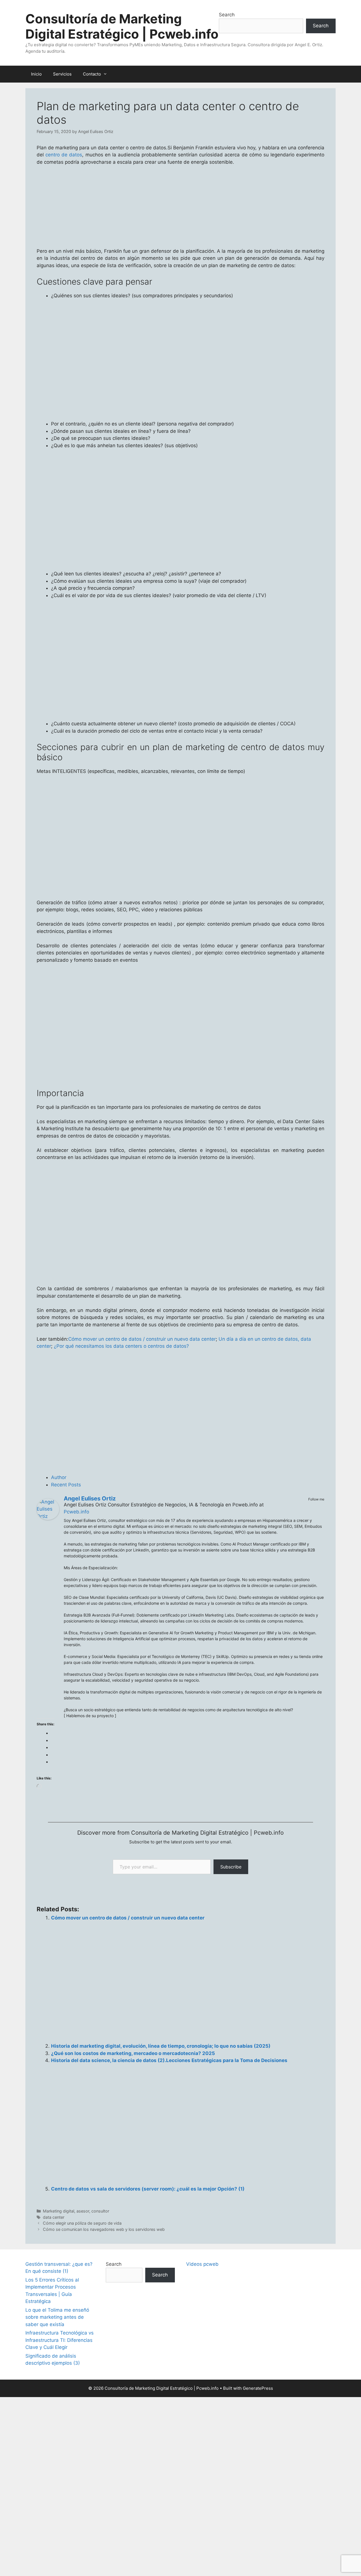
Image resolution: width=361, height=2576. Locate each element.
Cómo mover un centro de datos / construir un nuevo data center (142, 1339)
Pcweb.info (76, 1512)
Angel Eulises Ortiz (90, 1498)
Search (227, 15)
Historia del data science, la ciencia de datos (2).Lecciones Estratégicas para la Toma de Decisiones (169, 2060)
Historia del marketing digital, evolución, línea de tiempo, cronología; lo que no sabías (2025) (161, 2046)
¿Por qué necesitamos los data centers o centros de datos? (121, 1346)
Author (59, 1477)
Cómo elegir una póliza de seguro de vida (82, 2223)
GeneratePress (258, 2388)
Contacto (92, 74)
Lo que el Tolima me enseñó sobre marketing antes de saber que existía (57, 2317)
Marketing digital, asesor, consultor (76, 2211)
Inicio (36, 74)
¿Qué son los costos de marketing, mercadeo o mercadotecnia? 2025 (133, 2053)
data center (54, 2217)
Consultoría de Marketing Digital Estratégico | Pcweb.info (122, 26)
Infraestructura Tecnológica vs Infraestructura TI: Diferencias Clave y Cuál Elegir (60, 2340)
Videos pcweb (202, 2264)
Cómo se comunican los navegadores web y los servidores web (104, 2229)
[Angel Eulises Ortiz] (48, 1518)
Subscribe (231, 1867)
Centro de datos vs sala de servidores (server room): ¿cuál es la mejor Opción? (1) (148, 2189)
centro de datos (64, 155)
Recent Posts (66, 1485)
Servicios (62, 74)
